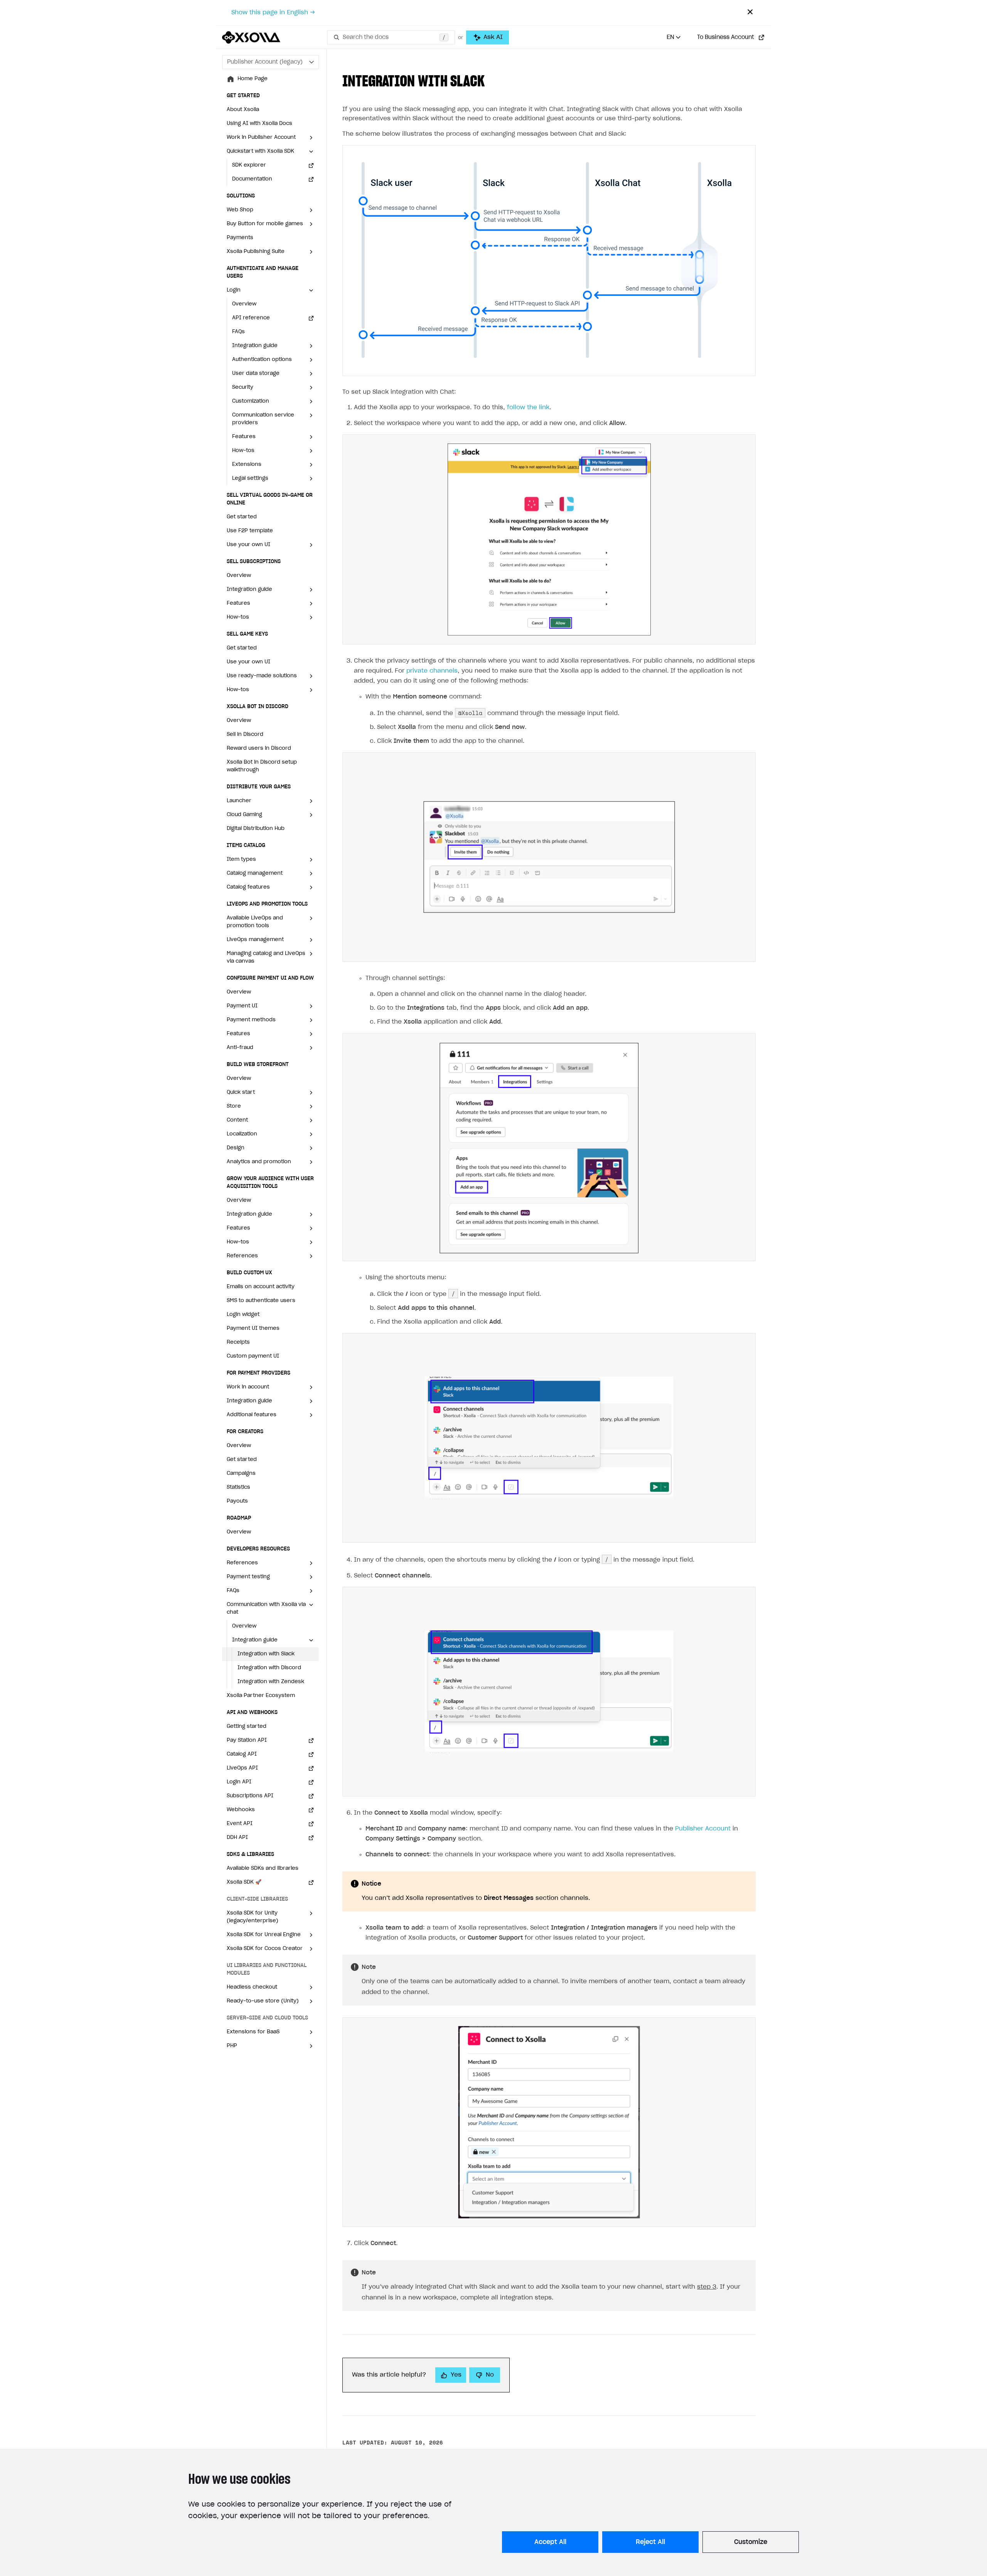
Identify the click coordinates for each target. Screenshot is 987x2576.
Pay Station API (247, 1740)
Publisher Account (703, 1829)
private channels (432, 671)
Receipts (238, 1342)
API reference (251, 318)
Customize (751, 2542)
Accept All (550, 2542)
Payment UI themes (253, 1328)
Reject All (650, 2542)
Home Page (253, 79)
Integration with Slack (266, 1654)
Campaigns (241, 1474)
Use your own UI (248, 662)
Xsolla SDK (244, 1882)
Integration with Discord (269, 1668)
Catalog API (242, 1754)
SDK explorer (249, 165)
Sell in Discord (245, 735)
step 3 (707, 2287)
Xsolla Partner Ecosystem (261, 1696)
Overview (244, 304)
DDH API (237, 1838)
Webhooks (241, 1810)
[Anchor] (492, 80)
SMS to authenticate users (261, 1301)
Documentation (252, 179)
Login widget (243, 1315)
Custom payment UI (253, 1356)
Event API (240, 1824)
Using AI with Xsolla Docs (259, 124)
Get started (242, 517)
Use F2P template (250, 531)
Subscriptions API (250, 1796)
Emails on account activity (261, 1287)
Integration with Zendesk (271, 1682)
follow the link (528, 407)
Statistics (238, 1487)
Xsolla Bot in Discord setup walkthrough (262, 766)
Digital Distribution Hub (256, 829)
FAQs (238, 332)
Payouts (237, 1501)
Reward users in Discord (259, 748)
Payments (240, 238)
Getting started (247, 1727)
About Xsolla (243, 110)
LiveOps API (242, 1768)
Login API (239, 1782)
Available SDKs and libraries (263, 1868)
